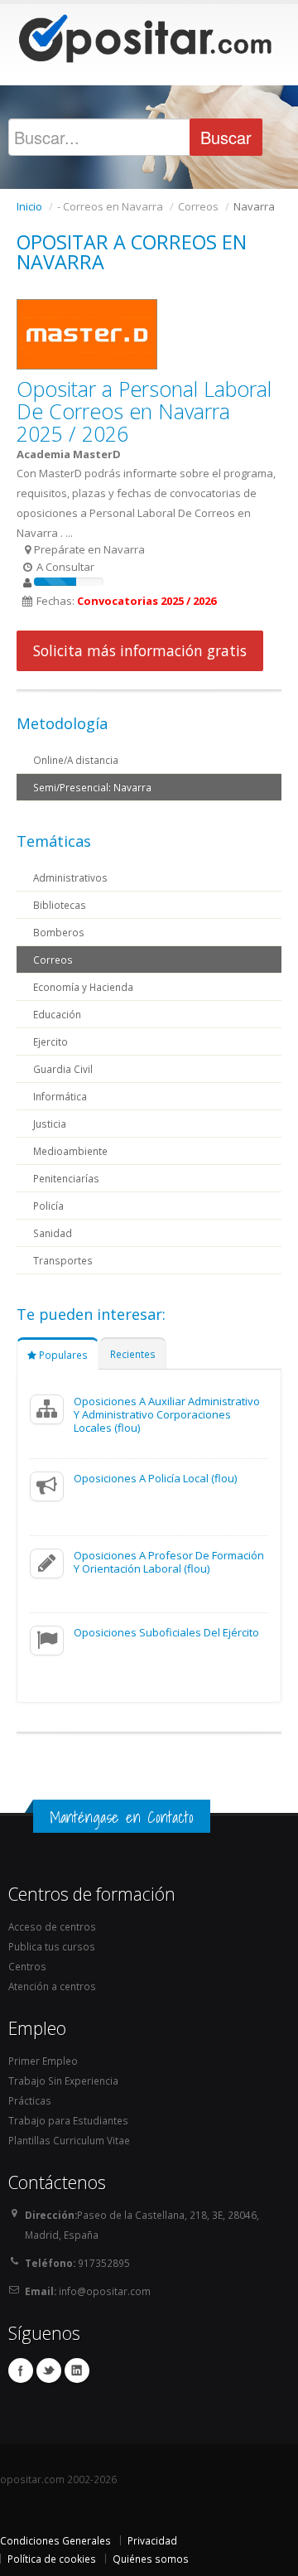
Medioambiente (70, 1151)
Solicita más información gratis (140, 650)
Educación (57, 1014)
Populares (62, 1355)
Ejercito (50, 1042)
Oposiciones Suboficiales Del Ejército (166, 1632)
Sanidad (53, 1233)
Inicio (29, 206)
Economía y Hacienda (83, 987)
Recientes (133, 1354)
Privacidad (152, 2540)
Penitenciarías (66, 1178)
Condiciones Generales (55, 2540)
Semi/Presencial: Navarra (92, 787)
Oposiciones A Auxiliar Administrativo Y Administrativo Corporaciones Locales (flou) (167, 1414)
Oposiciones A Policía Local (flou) (155, 1478)
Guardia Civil (63, 1069)
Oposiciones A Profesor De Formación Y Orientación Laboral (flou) (169, 1562)
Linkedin (77, 2371)
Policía (48, 1206)
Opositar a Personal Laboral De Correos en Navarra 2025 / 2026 (144, 411)
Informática (60, 1096)
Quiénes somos (151, 2559)
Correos (53, 959)
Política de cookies (52, 2559)
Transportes (63, 1260)
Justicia (50, 1124)
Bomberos (59, 932)
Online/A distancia (76, 760)
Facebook (21, 2371)
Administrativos (70, 877)
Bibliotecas (60, 905)
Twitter (49, 2371)
